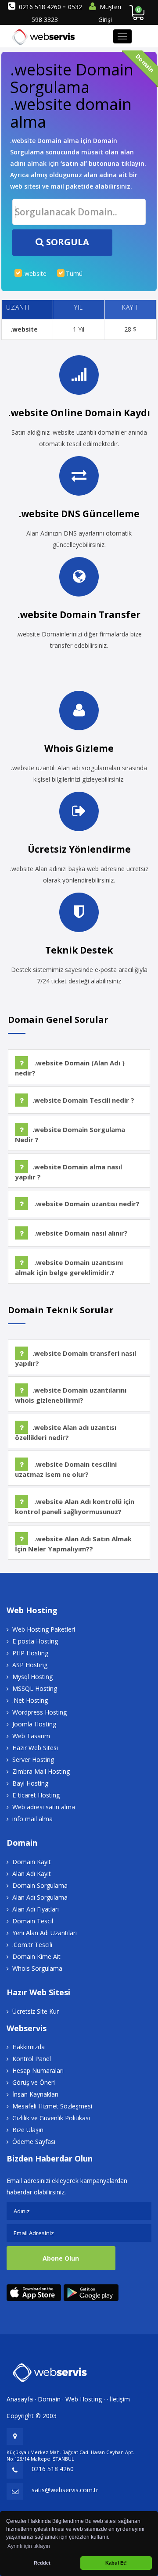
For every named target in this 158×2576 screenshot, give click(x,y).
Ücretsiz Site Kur (36, 2011)
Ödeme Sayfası (34, 2142)
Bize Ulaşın (28, 2130)
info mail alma (32, 1819)
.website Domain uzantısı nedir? (86, 1204)
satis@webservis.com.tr (65, 2490)
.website (35, 273)
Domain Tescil (33, 1921)
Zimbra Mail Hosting (41, 1771)
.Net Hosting (30, 1700)
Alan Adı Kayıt (32, 1874)
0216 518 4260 (41, 7)
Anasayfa (20, 2399)
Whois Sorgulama (37, 1968)
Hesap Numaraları (38, 2070)
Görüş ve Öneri (34, 2082)
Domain (49, 2399)
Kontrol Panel (32, 2059)
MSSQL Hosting (35, 1688)
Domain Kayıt (32, 1862)
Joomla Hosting (34, 1724)
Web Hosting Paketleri (44, 1629)
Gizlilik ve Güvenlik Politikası (51, 2118)
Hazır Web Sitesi (35, 1748)
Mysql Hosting (32, 1677)
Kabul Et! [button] (116, 2563)
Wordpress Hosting (39, 1712)
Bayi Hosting (30, 1783)
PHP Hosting (30, 1653)
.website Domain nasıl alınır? (80, 1233)
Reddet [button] (42, 2563)
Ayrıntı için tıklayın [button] (29, 2546)
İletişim (120, 2399)
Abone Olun (61, 2258)
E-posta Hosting (35, 1641)
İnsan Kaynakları (35, 2094)
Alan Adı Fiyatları (36, 1909)
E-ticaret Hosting (36, 1795)
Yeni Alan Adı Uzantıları (45, 1933)
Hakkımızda (29, 2047)
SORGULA (66, 242)
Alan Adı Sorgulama (40, 1897)
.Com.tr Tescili (32, 1945)
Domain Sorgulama (40, 1885)
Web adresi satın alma (44, 1807)
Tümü (74, 273)
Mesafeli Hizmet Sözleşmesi (52, 2106)
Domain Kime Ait (36, 1956)
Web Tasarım (31, 1736)
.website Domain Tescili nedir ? (83, 1100)
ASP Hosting (30, 1665)
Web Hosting (84, 2399)
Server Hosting (33, 1760)
